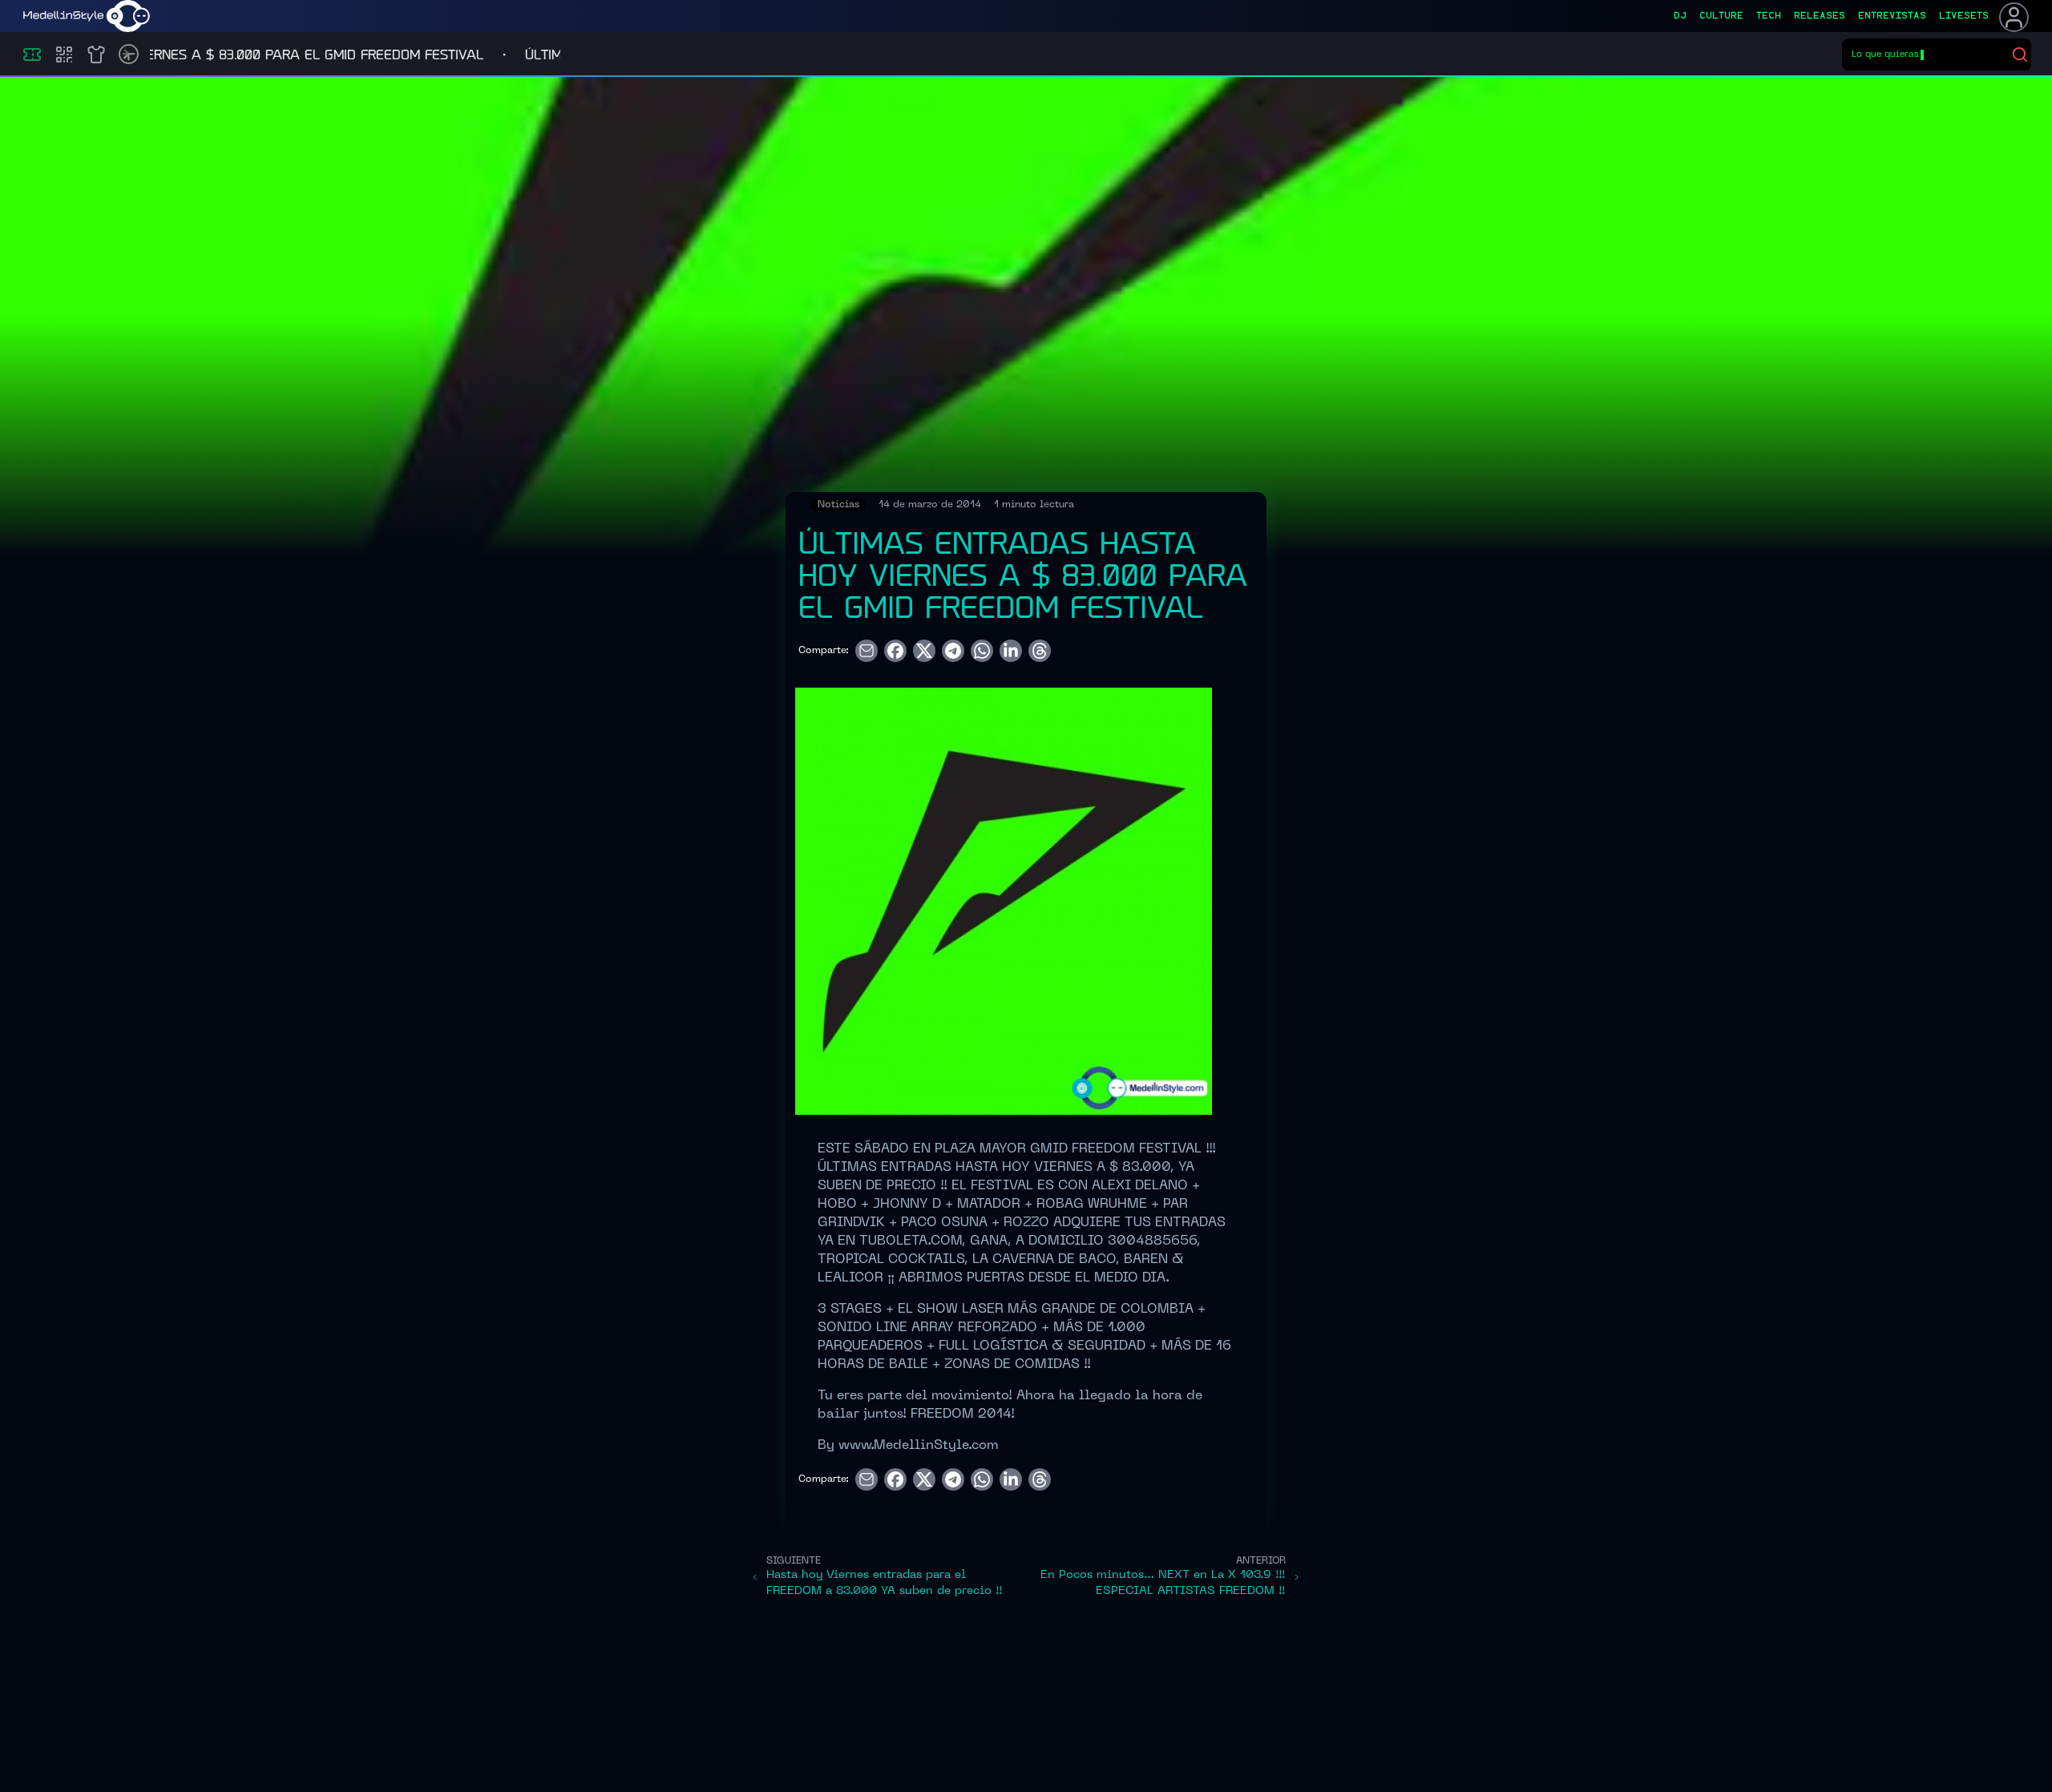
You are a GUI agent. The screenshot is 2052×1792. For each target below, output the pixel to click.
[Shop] (96, 54)
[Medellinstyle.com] (87, 16)
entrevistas (1892, 16)
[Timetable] (129, 54)
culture (1721, 16)
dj (1680, 16)
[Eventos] (32, 54)
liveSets (1964, 16)
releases (1820, 16)
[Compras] (64, 54)
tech (1769, 16)
